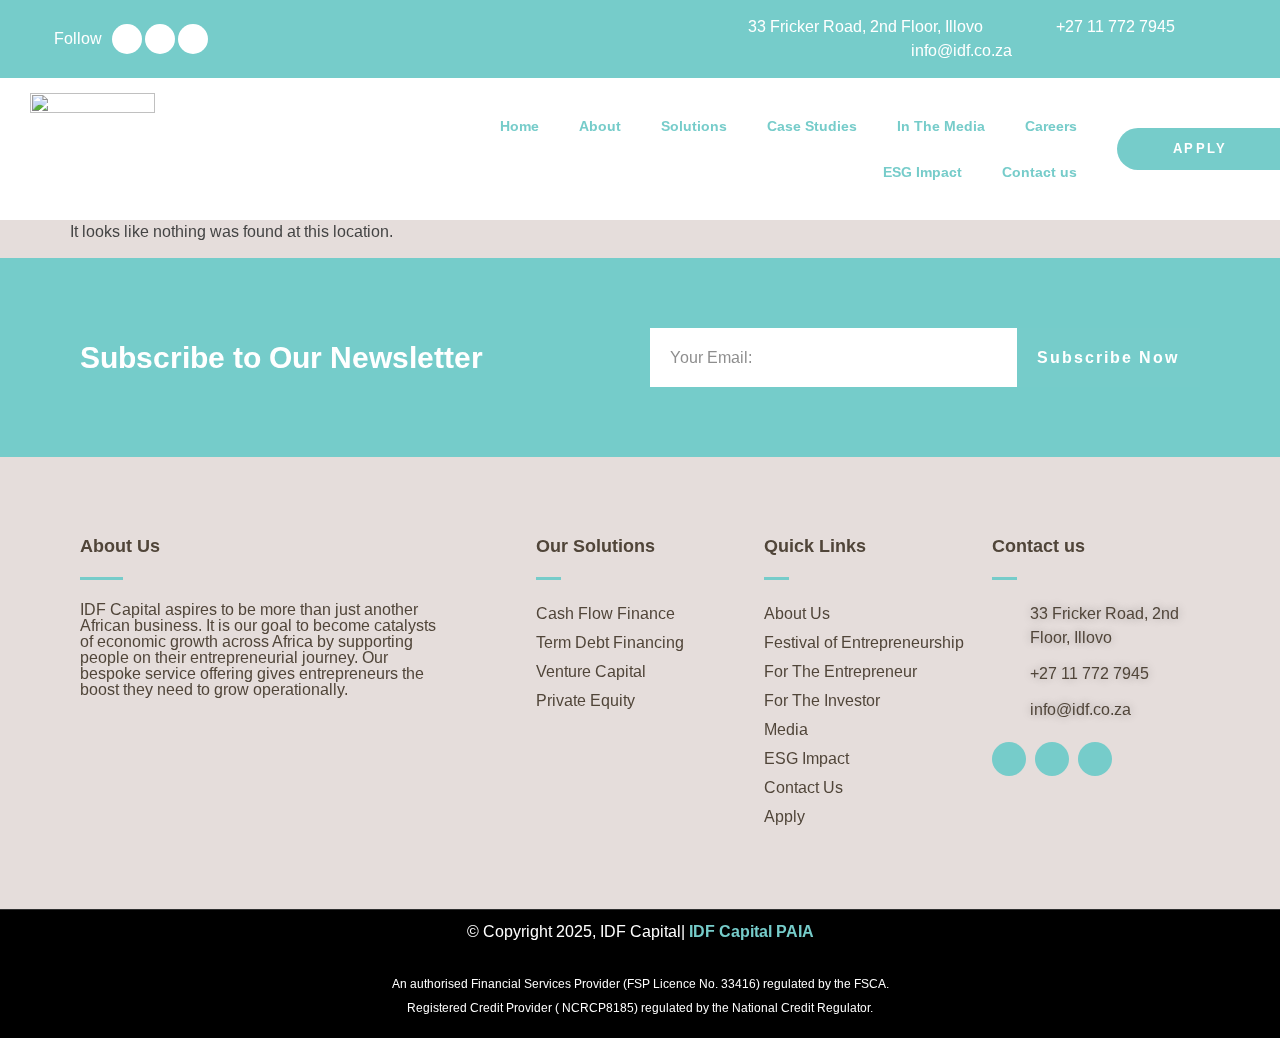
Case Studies (812, 126)
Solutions (694, 126)
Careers (1051, 126)
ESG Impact (922, 172)
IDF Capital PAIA (751, 931)
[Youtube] (193, 39)
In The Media (941, 126)
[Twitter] (160, 39)
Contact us (1039, 172)
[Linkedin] (127, 39)
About (600, 126)
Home (519, 126)
